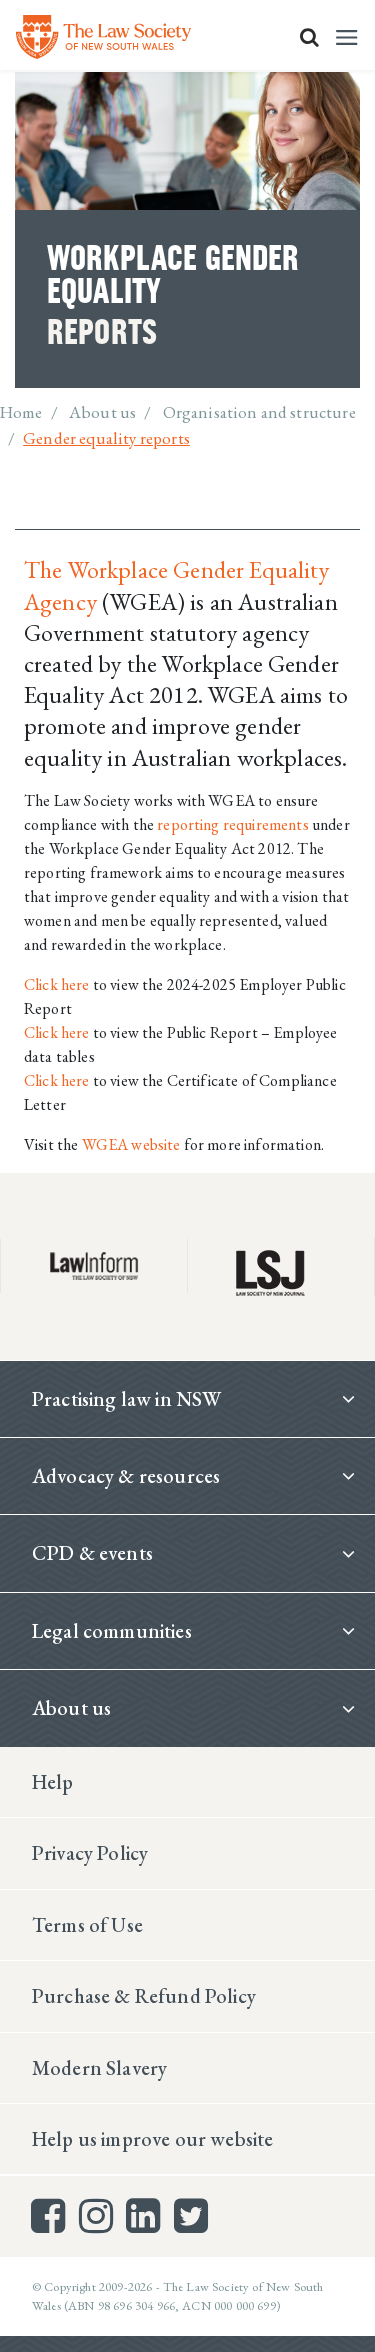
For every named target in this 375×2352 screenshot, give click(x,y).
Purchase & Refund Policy (144, 1996)
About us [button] (71, 1708)
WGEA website (131, 1144)
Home (21, 412)
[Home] (103, 37)
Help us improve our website (152, 2139)
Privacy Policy (90, 1853)
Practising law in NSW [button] (126, 1399)
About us (102, 412)
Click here (58, 984)
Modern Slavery (99, 2068)
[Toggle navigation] (347, 37)
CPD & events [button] (92, 1553)
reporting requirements (233, 824)
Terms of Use (87, 1925)
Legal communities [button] (112, 1631)
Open (309, 37)
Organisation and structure (259, 412)
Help (53, 1782)
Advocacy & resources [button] (126, 1476)
